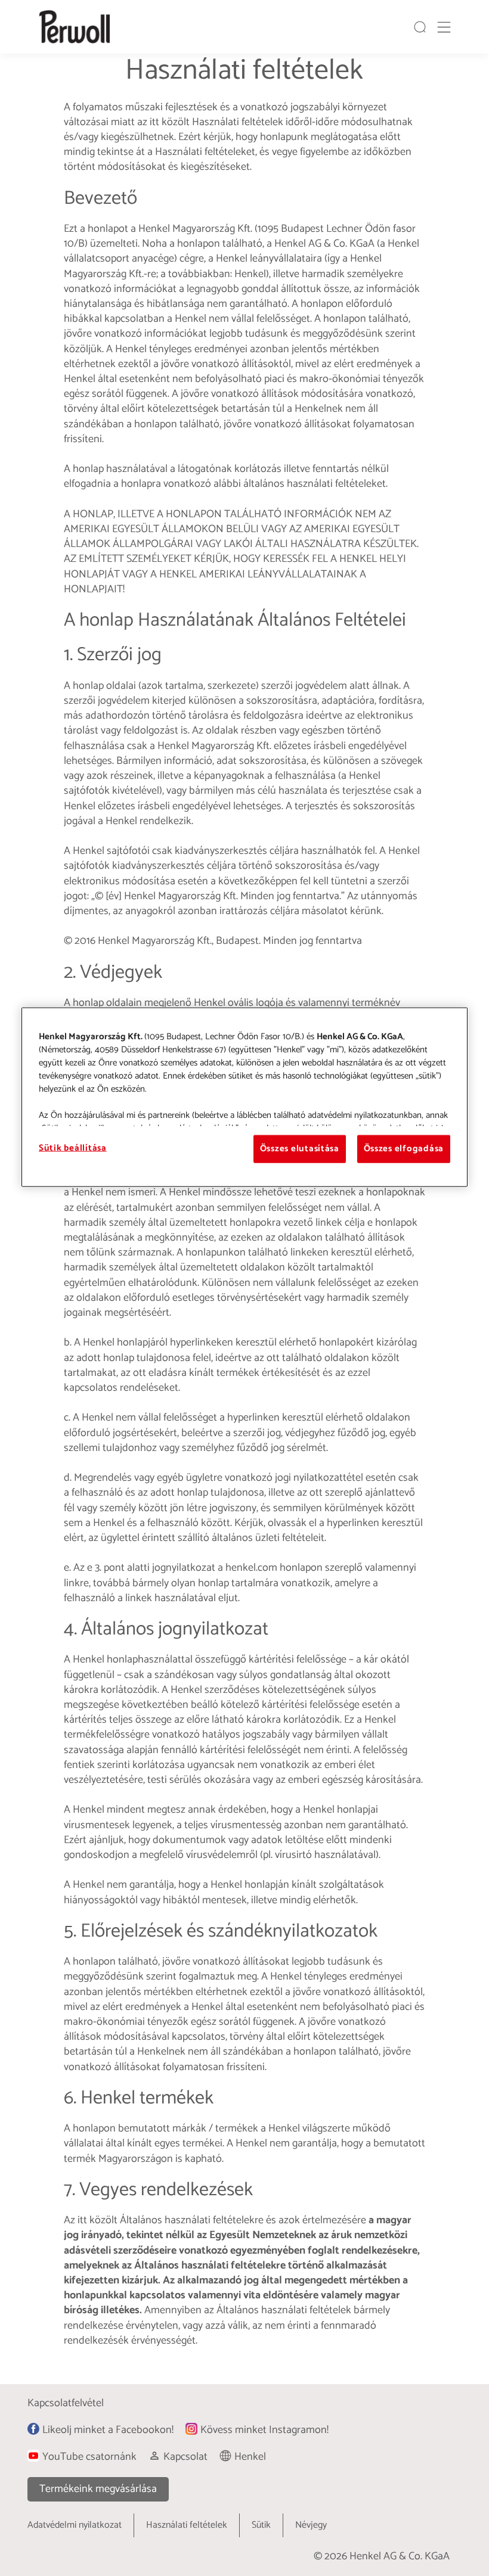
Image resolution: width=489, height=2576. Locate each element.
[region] (244, 1097)
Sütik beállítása (73, 1148)
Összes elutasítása (300, 1149)
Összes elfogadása (404, 1149)
